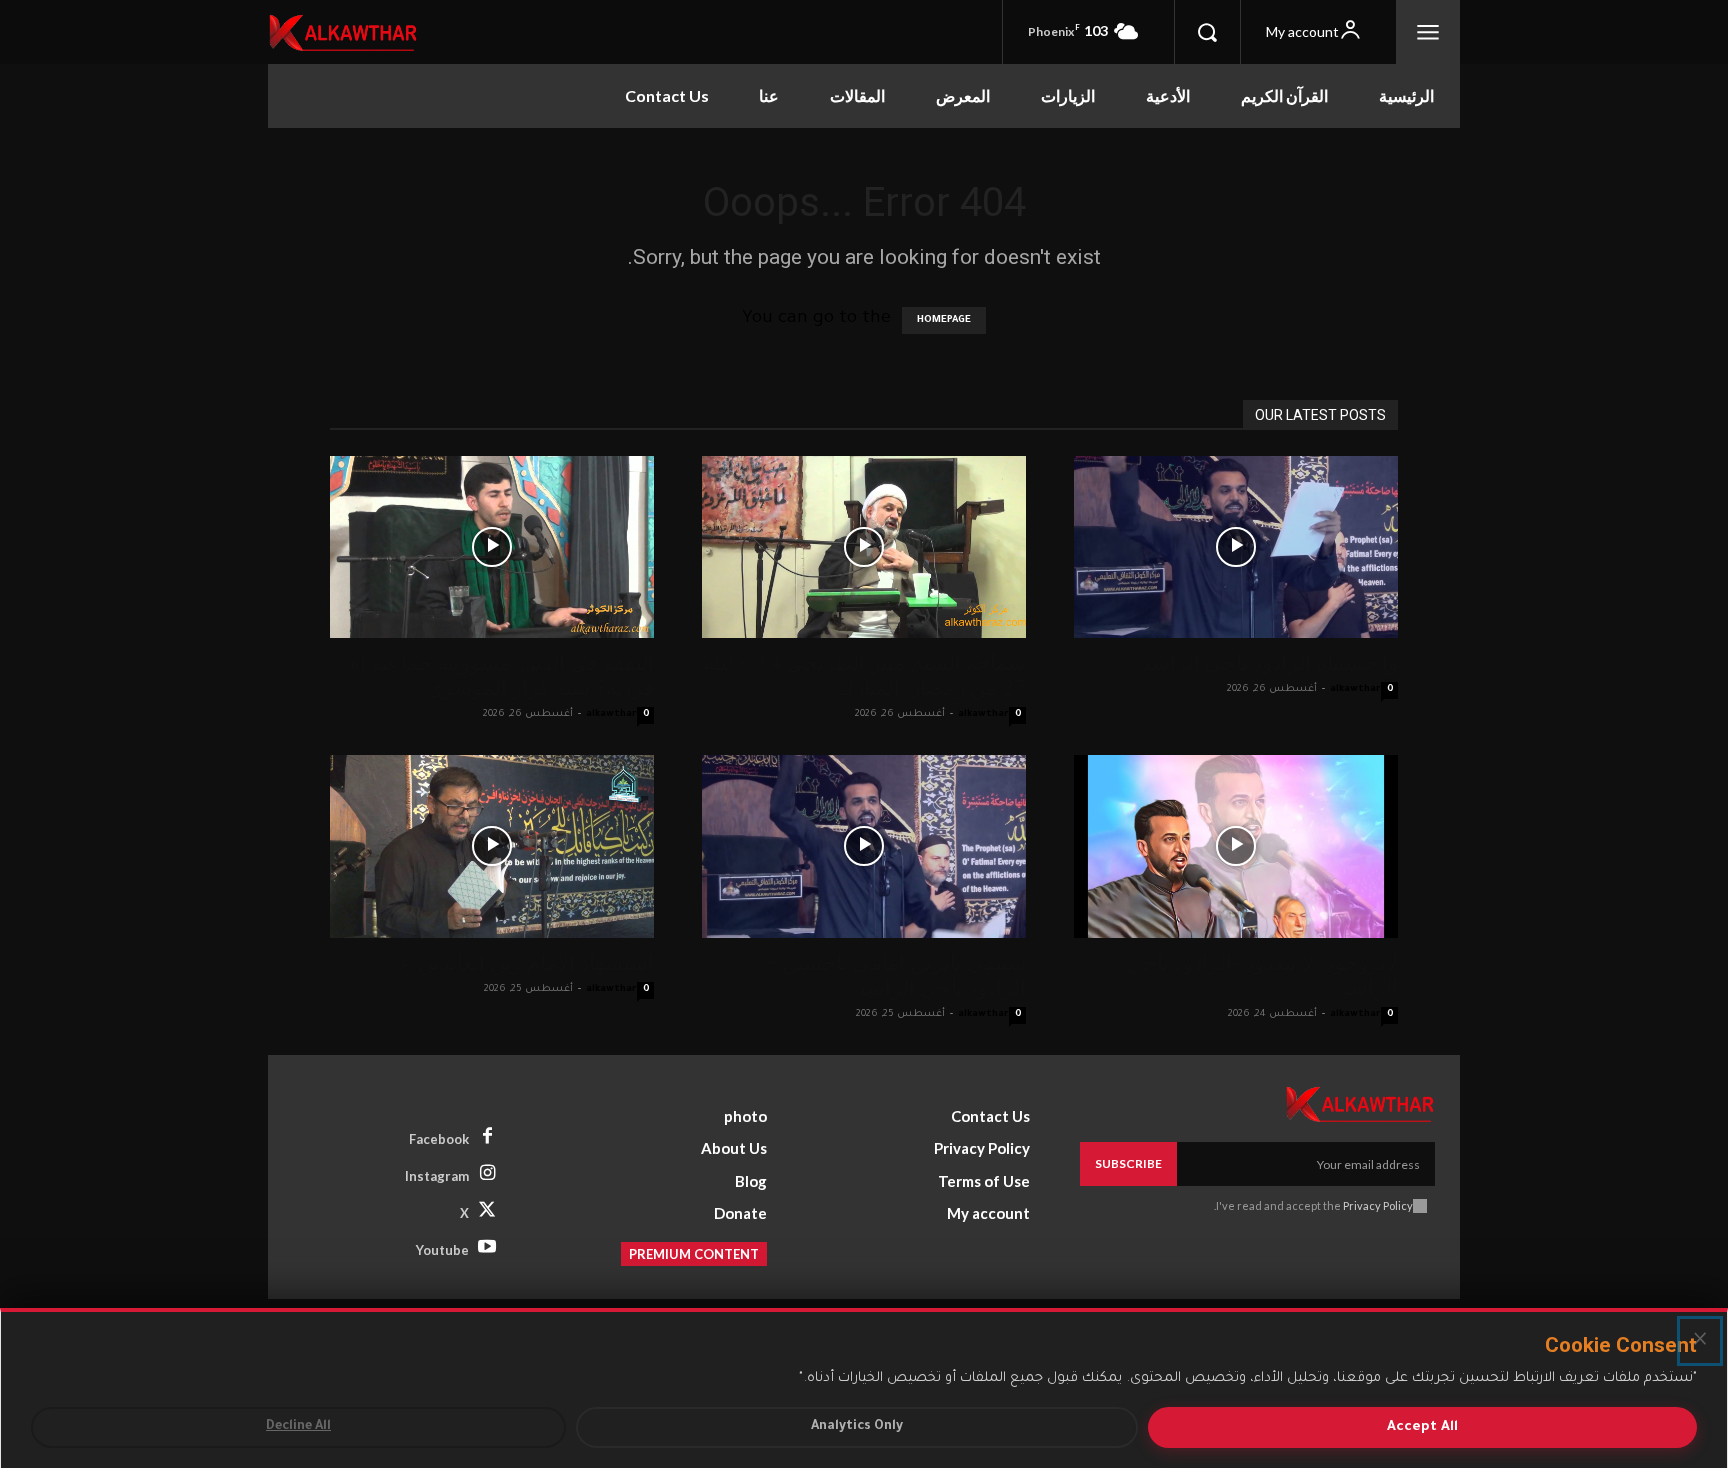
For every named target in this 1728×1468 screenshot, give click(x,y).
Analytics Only (857, 1427)
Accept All (1422, 1427)
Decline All (298, 1427)
